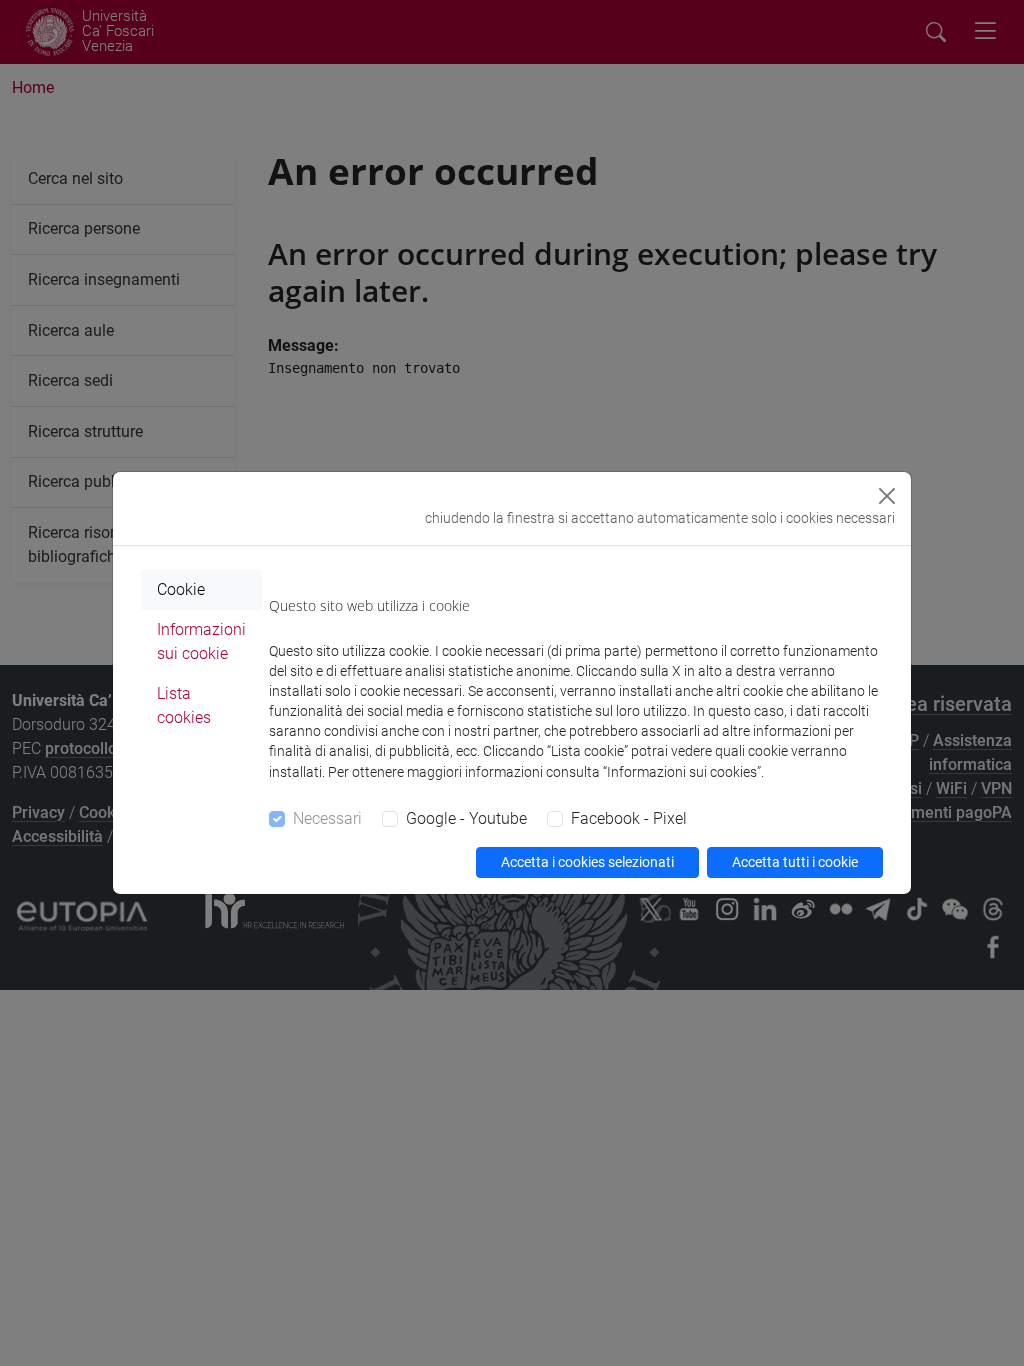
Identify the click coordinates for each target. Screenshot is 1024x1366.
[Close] (887, 496)
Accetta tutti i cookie (795, 862)
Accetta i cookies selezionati (587, 862)
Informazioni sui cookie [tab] (201, 641)
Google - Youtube (466, 818)
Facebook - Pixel (629, 818)
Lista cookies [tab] (184, 705)
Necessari (327, 818)
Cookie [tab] (181, 589)
